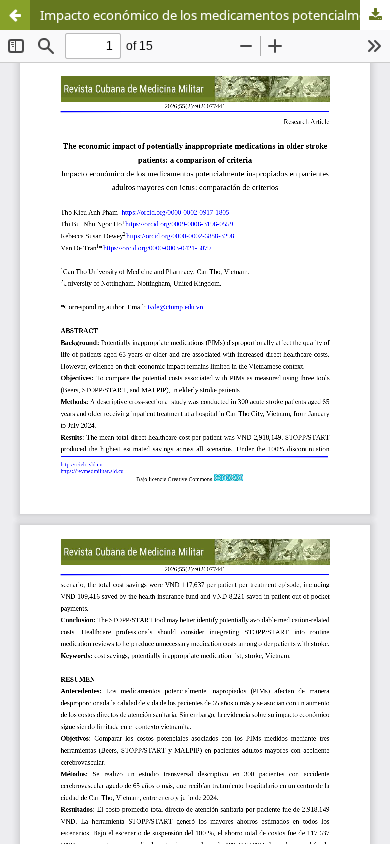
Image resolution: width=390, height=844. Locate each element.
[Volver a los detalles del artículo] (15, 15)
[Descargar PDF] (375, 15)
